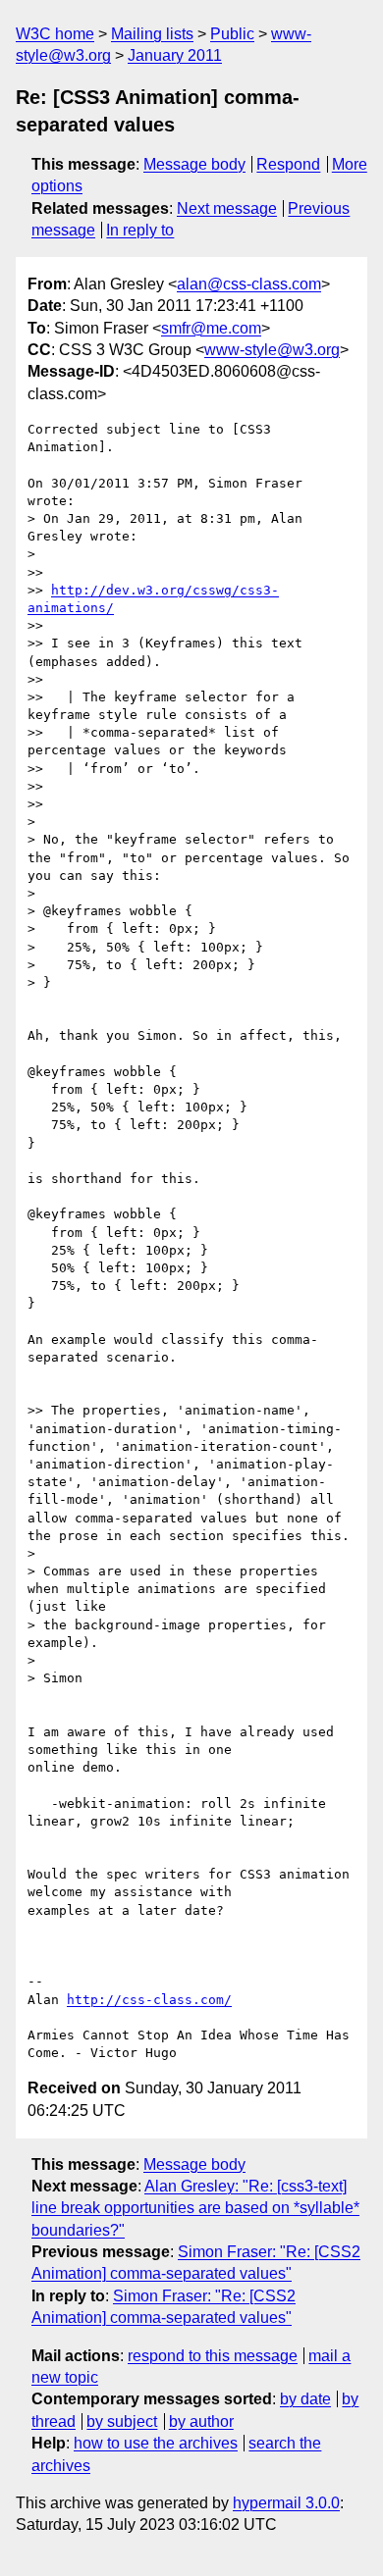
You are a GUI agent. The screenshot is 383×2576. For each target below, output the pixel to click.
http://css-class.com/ (149, 2000)
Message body (194, 164)
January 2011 (175, 55)
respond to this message (213, 2356)
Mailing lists (152, 34)
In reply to (140, 230)
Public (232, 34)
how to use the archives (156, 2443)
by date (305, 2399)
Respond (288, 164)
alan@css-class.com (249, 284)
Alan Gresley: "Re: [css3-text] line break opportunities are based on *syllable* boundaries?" (195, 2208)
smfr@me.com (211, 328)
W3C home (55, 34)
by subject (122, 2421)
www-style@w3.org (272, 350)
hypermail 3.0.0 (286, 2503)
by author (201, 2421)
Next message (227, 208)
